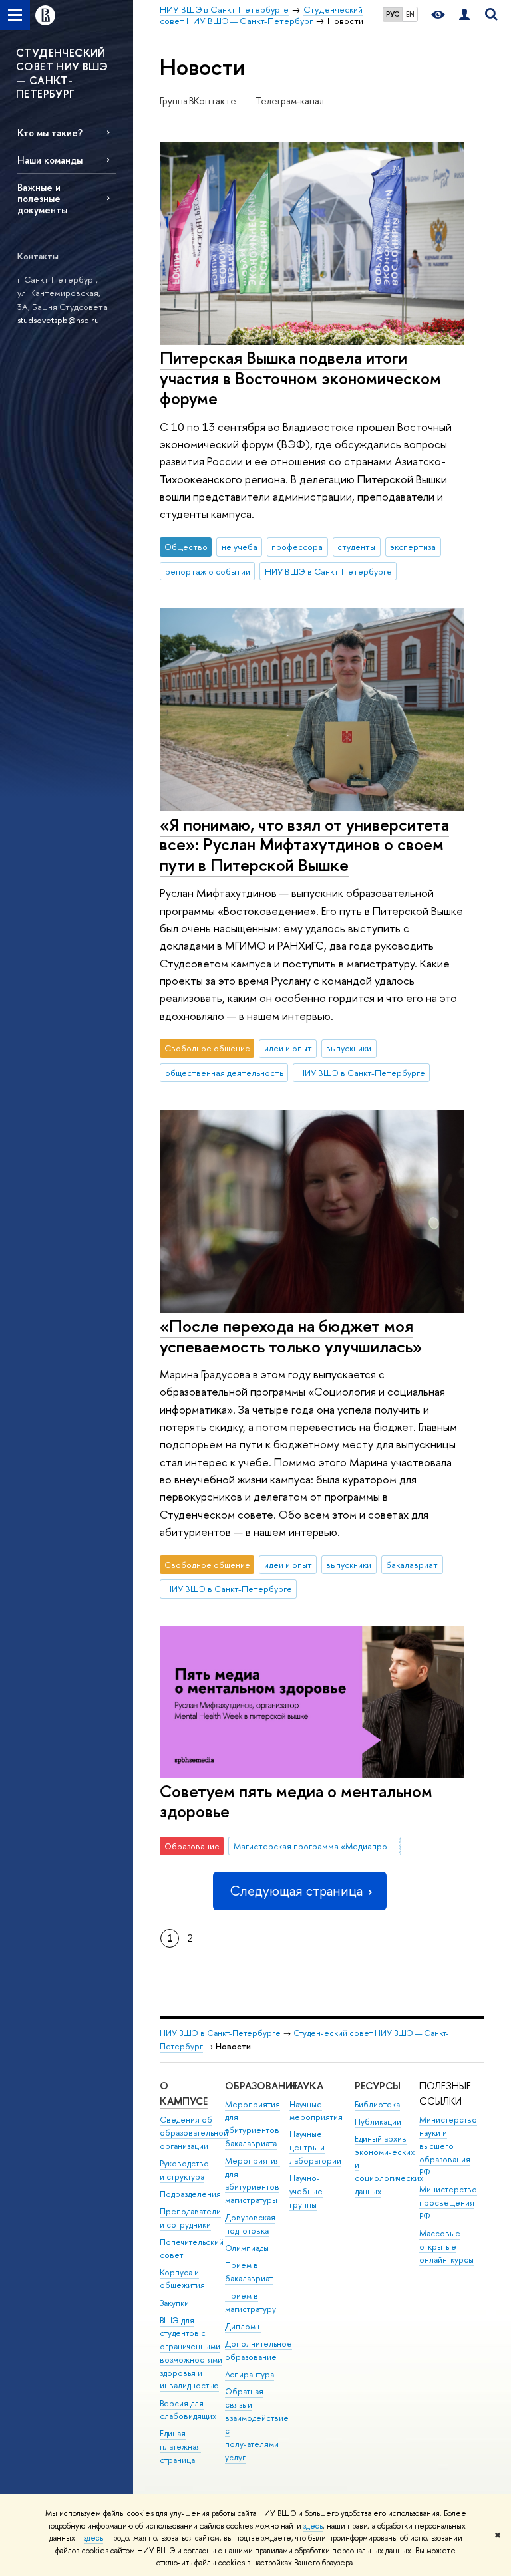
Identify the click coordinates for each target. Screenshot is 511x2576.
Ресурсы (378, 2086)
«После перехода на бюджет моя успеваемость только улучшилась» (291, 1336)
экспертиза (413, 547)
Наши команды (50, 160)
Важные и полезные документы (42, 198)
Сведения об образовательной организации (194, 2133)
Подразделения (190, 2194)
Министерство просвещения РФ (448, 2203)
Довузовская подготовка (250, 2224)
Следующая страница (296, 1891)
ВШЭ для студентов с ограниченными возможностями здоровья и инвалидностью (191, 2353)
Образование (261, 2086)
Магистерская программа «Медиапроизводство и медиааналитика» (317, 1846)
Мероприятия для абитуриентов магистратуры (253, 2180)
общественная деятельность (224, 1073)
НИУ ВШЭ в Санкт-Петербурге (328, 571)
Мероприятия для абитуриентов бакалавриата (253, 2124)
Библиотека (377, 2104)
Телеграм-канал (290, 101)
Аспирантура (250, 2374)
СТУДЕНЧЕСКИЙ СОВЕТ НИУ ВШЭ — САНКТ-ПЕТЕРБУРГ (62, 73)
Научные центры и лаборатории (315, 2147)
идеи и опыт (288, 1048)
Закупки (174, 2303)
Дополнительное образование (258, 2350)
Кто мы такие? (50, 133)
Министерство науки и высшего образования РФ (448, 2146)
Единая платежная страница (180, 2447)
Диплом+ (243, 2326)
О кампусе (184, 2094)
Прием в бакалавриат (249, 2272)
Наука (306, 2086)
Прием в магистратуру (251, 2302)
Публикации (378, 2122)
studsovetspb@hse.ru (58, 320)
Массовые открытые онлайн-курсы (446, 2247)
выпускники (349, 1048)
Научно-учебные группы (306, 2191)
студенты (356, 547)
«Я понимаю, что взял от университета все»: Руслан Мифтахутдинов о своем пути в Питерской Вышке (304, 844)
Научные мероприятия (316, 2111)
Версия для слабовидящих (188, 2410)
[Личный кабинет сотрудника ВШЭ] (464, 15)
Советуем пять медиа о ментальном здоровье (296, 1801)
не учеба (240, 547)
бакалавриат (412, 1565)
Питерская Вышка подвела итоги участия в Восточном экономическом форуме (300, 378)
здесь (313, 2526)
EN (410, 14)
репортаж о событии (208, 571)
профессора (297, 547)
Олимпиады (247, 2248)
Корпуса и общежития (182, 2279)
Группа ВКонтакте (198, 101)
